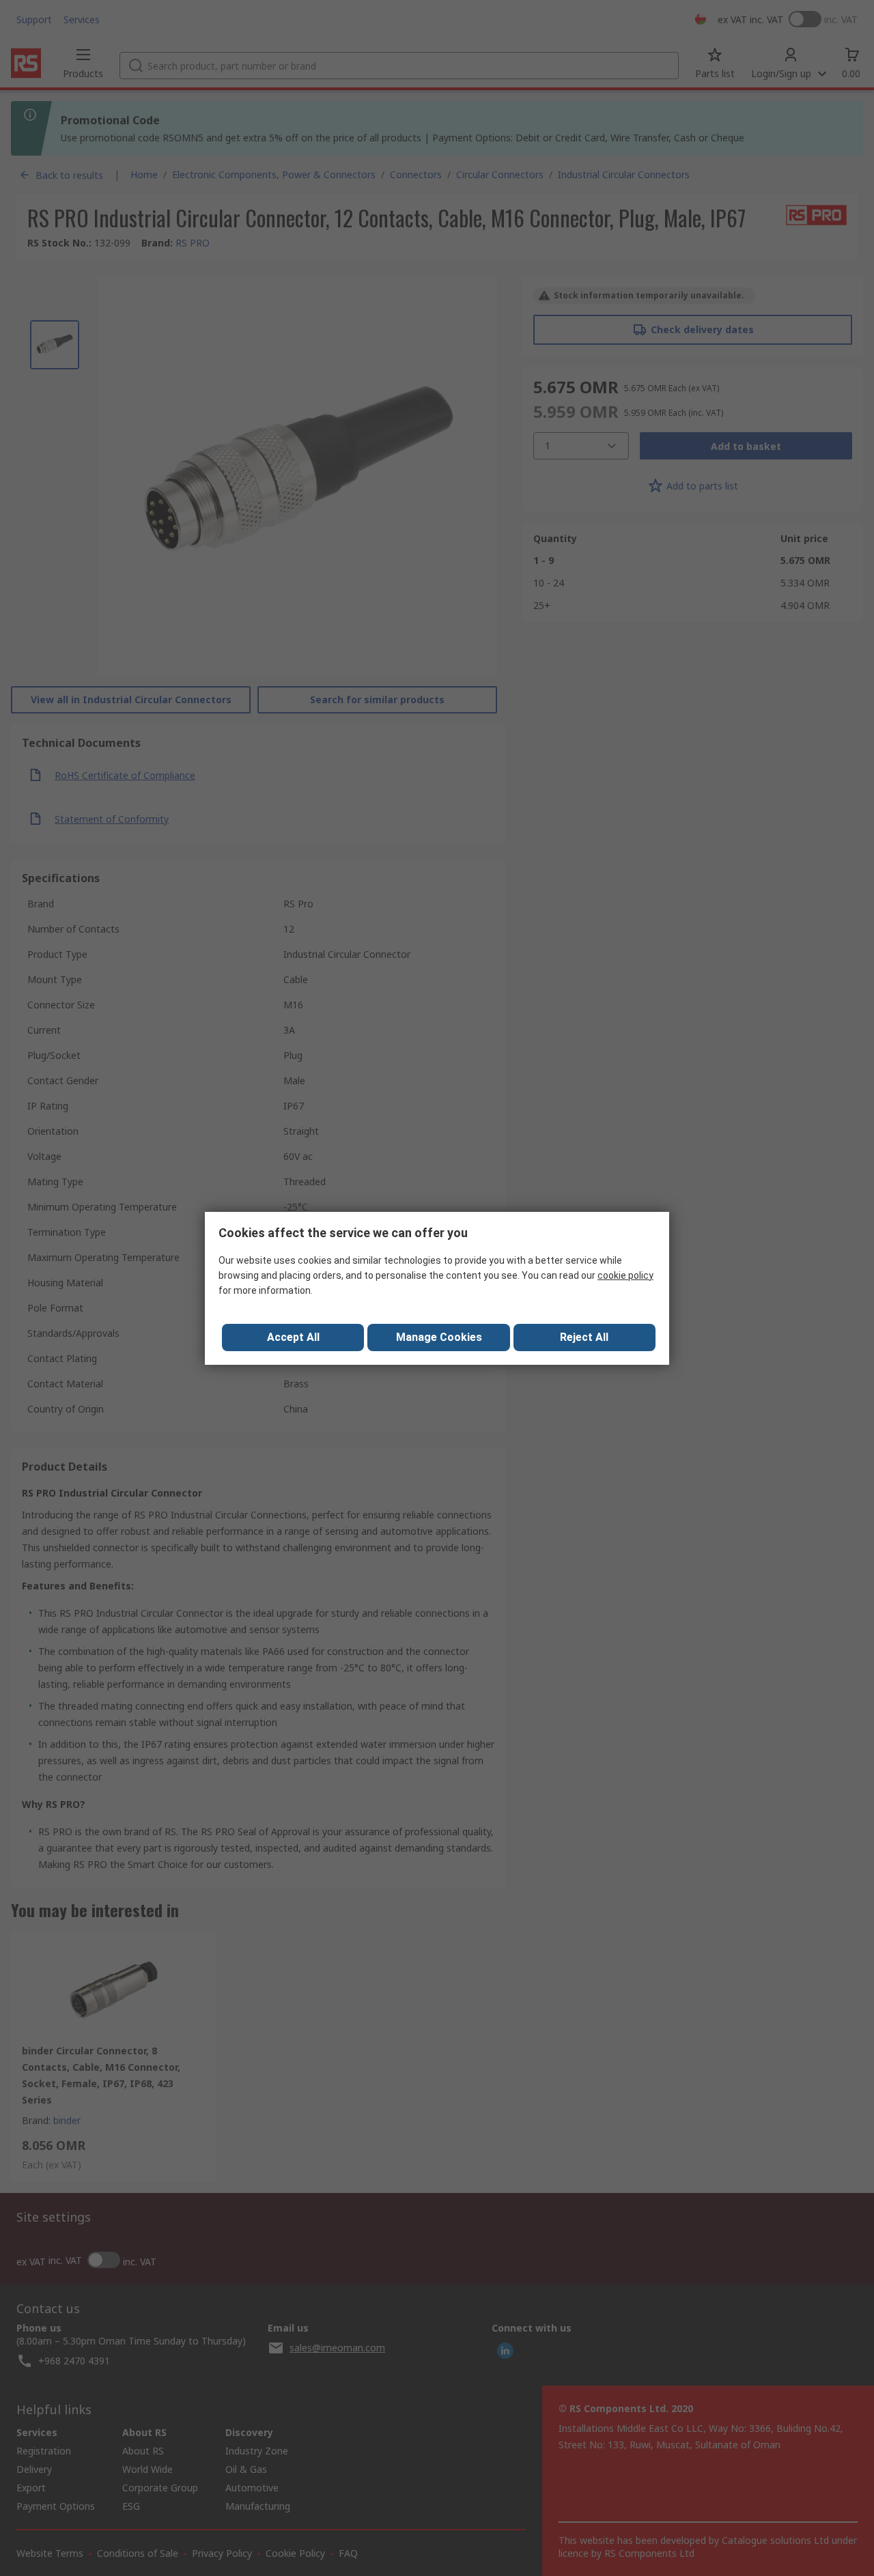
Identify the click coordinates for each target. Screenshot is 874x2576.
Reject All (584, 1337)
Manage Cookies (439, 1337)
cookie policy (625, 1275)
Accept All (293, 1337)
